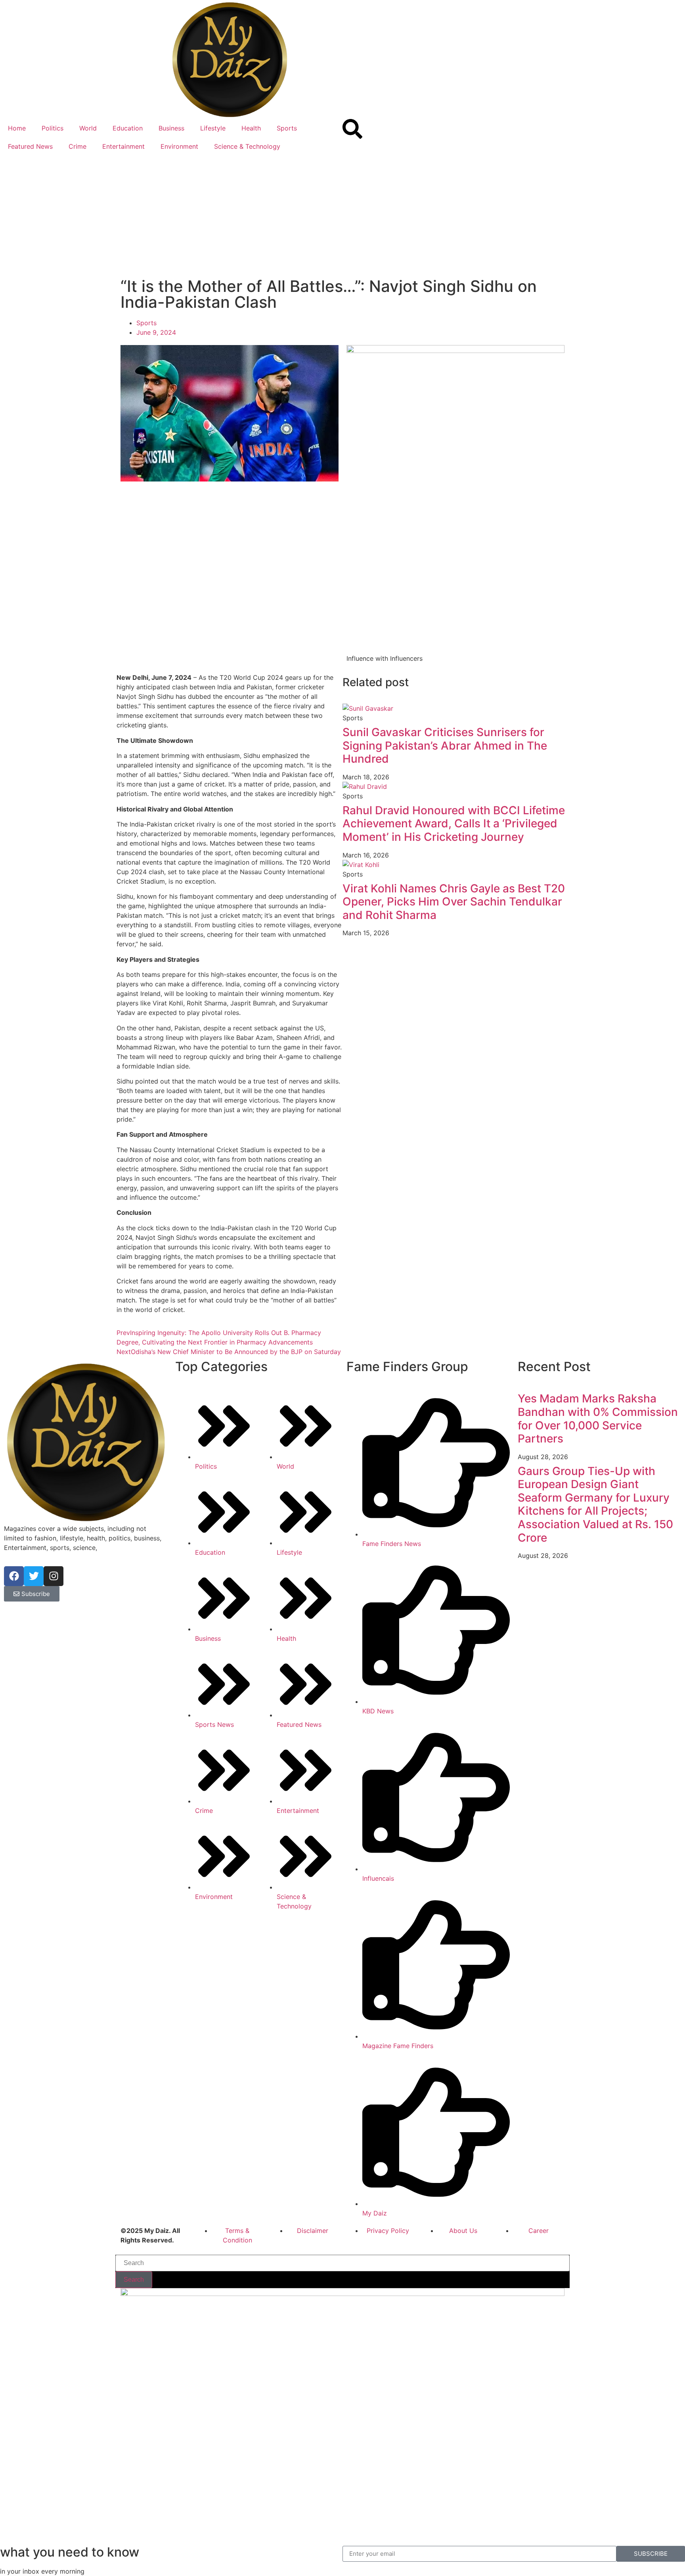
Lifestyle (213, 128)
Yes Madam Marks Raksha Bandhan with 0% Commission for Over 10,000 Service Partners (598, 1418)
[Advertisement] (342, 215)
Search (134, 2280)
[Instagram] (54, 1576)
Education (128, 128)
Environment (179, 146)
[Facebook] (14, 1576)
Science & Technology (247, 146)
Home (17, 128)
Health (251, 128)
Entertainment (123, 146)
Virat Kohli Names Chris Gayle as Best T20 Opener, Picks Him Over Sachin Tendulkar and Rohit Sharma (454, 902)
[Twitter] (34, 1576)
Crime (77, 146)
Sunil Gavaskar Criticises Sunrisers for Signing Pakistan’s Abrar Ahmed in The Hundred (445, 745)
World (88, 128)
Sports (287, 128)
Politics (53, 128)
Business (171, 128)
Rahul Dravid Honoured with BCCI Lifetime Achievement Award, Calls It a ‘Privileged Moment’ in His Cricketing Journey (454, 824)
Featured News (30, 146)
